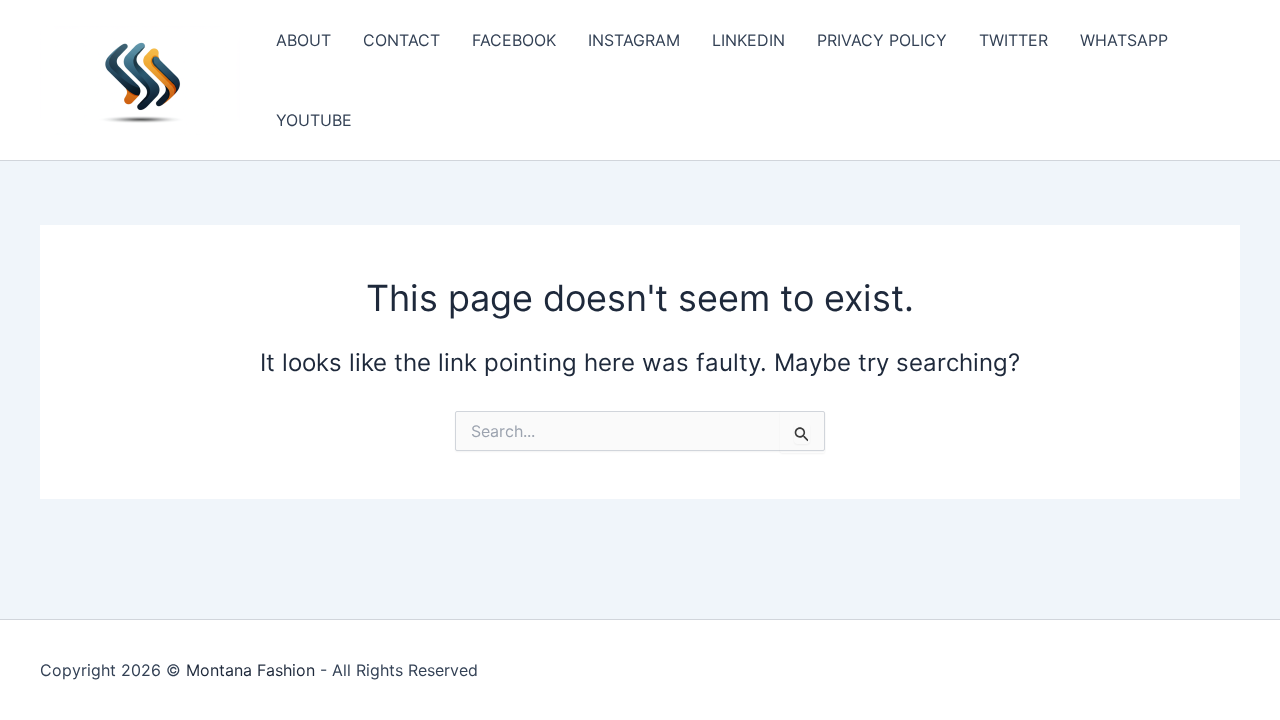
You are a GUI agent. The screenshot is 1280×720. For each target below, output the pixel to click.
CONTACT (401, 40)
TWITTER (1013, 40)
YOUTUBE (314, 120)
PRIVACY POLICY (882, 40)
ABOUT (303, 40)
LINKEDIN (748, 40)
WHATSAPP (1124, 40)
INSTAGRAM (634, 40)
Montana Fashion (250, 670)
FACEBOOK (514, 40)
